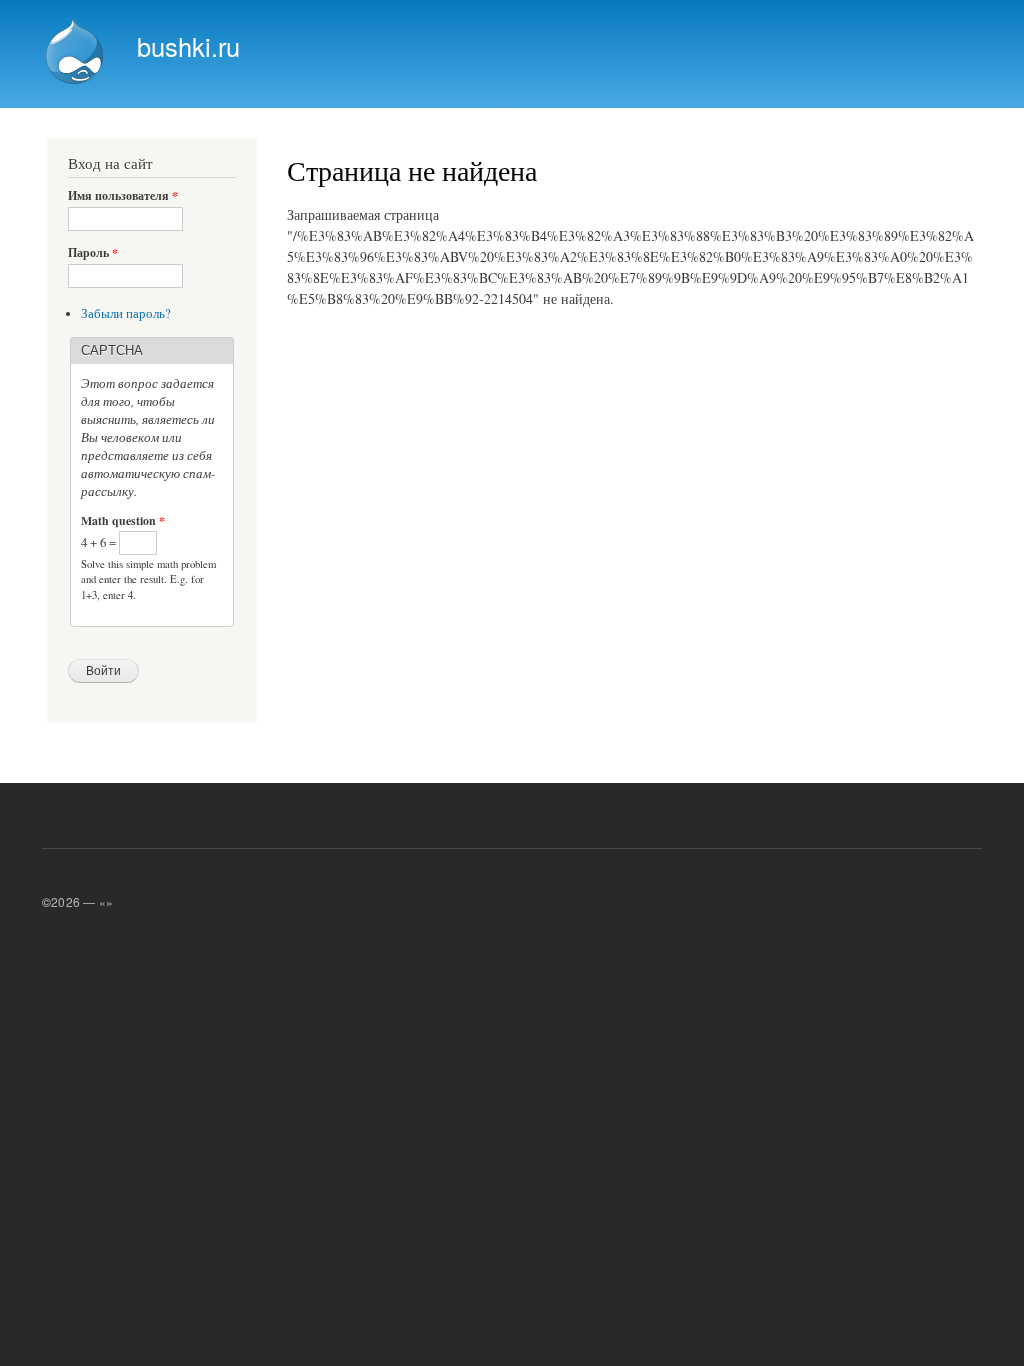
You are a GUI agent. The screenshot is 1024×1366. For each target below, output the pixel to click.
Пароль (93, 253)
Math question (123, 521)
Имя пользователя (123, 196)
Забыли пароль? (126, 313)
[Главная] (77, 54)
